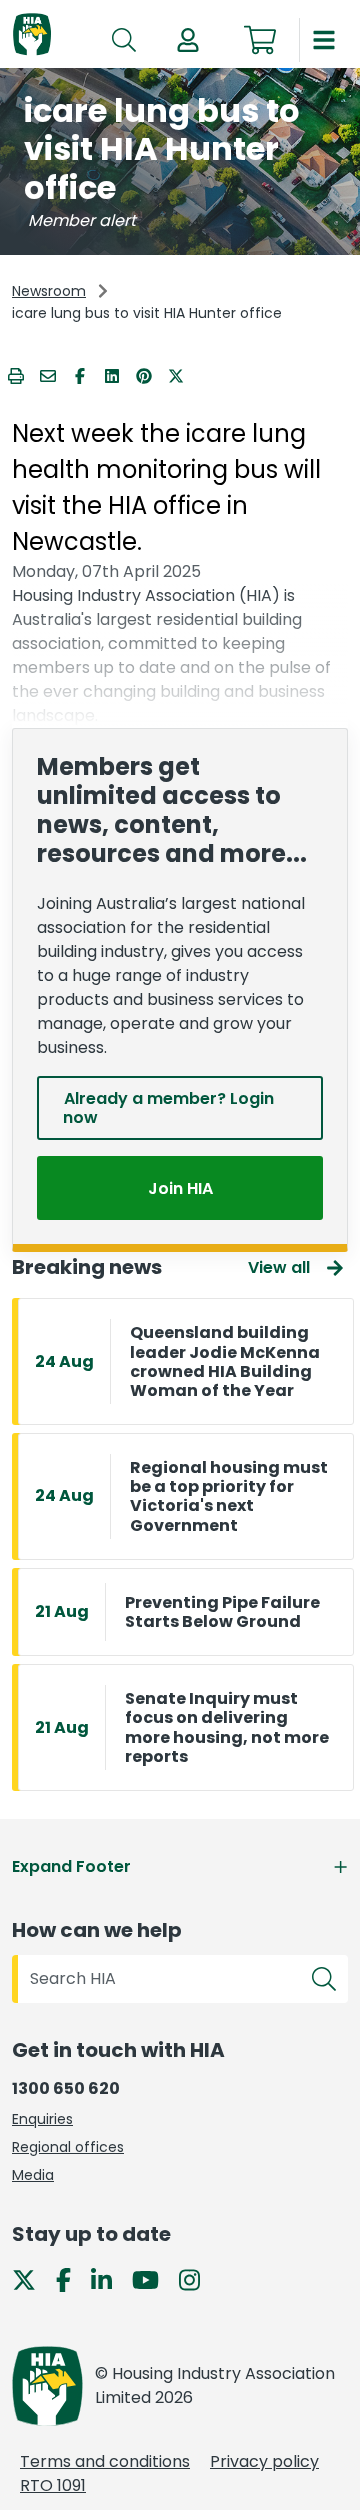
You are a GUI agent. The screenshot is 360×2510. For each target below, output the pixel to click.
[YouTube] (153, 2278)
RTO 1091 (53, 2485)
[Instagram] (197, 2278)
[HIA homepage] (32, 35)
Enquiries (42, 2119)
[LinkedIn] (109, 2278)
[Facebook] (71, 2278)
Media (33, 2175)
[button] (188, 40)
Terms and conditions (105, 2461)
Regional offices (68, 2147)
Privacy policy (264, 2461)
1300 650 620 (66, 2088)
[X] (32, 2278)
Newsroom (49, 291)
